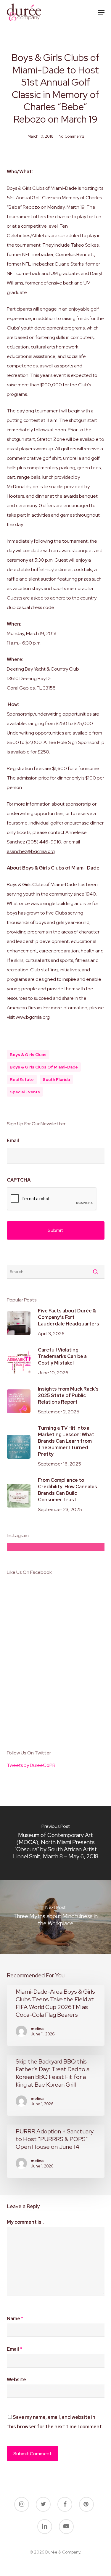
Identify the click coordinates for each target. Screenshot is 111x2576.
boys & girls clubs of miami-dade (44, 1067)
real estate (22, 1079)
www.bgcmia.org (33, 1017)
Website (16, 2380)
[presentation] (52, 1199)
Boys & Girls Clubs (28, 1055)
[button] (101, 12)
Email (13, 1141)
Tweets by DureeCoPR (31, 1765)
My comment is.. (25, 2222)
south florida (56, 1079)
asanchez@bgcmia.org (31, 851)
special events (25, 1092)
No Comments (71, 136)
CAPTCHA (19, 1180)
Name (15, 2319)
